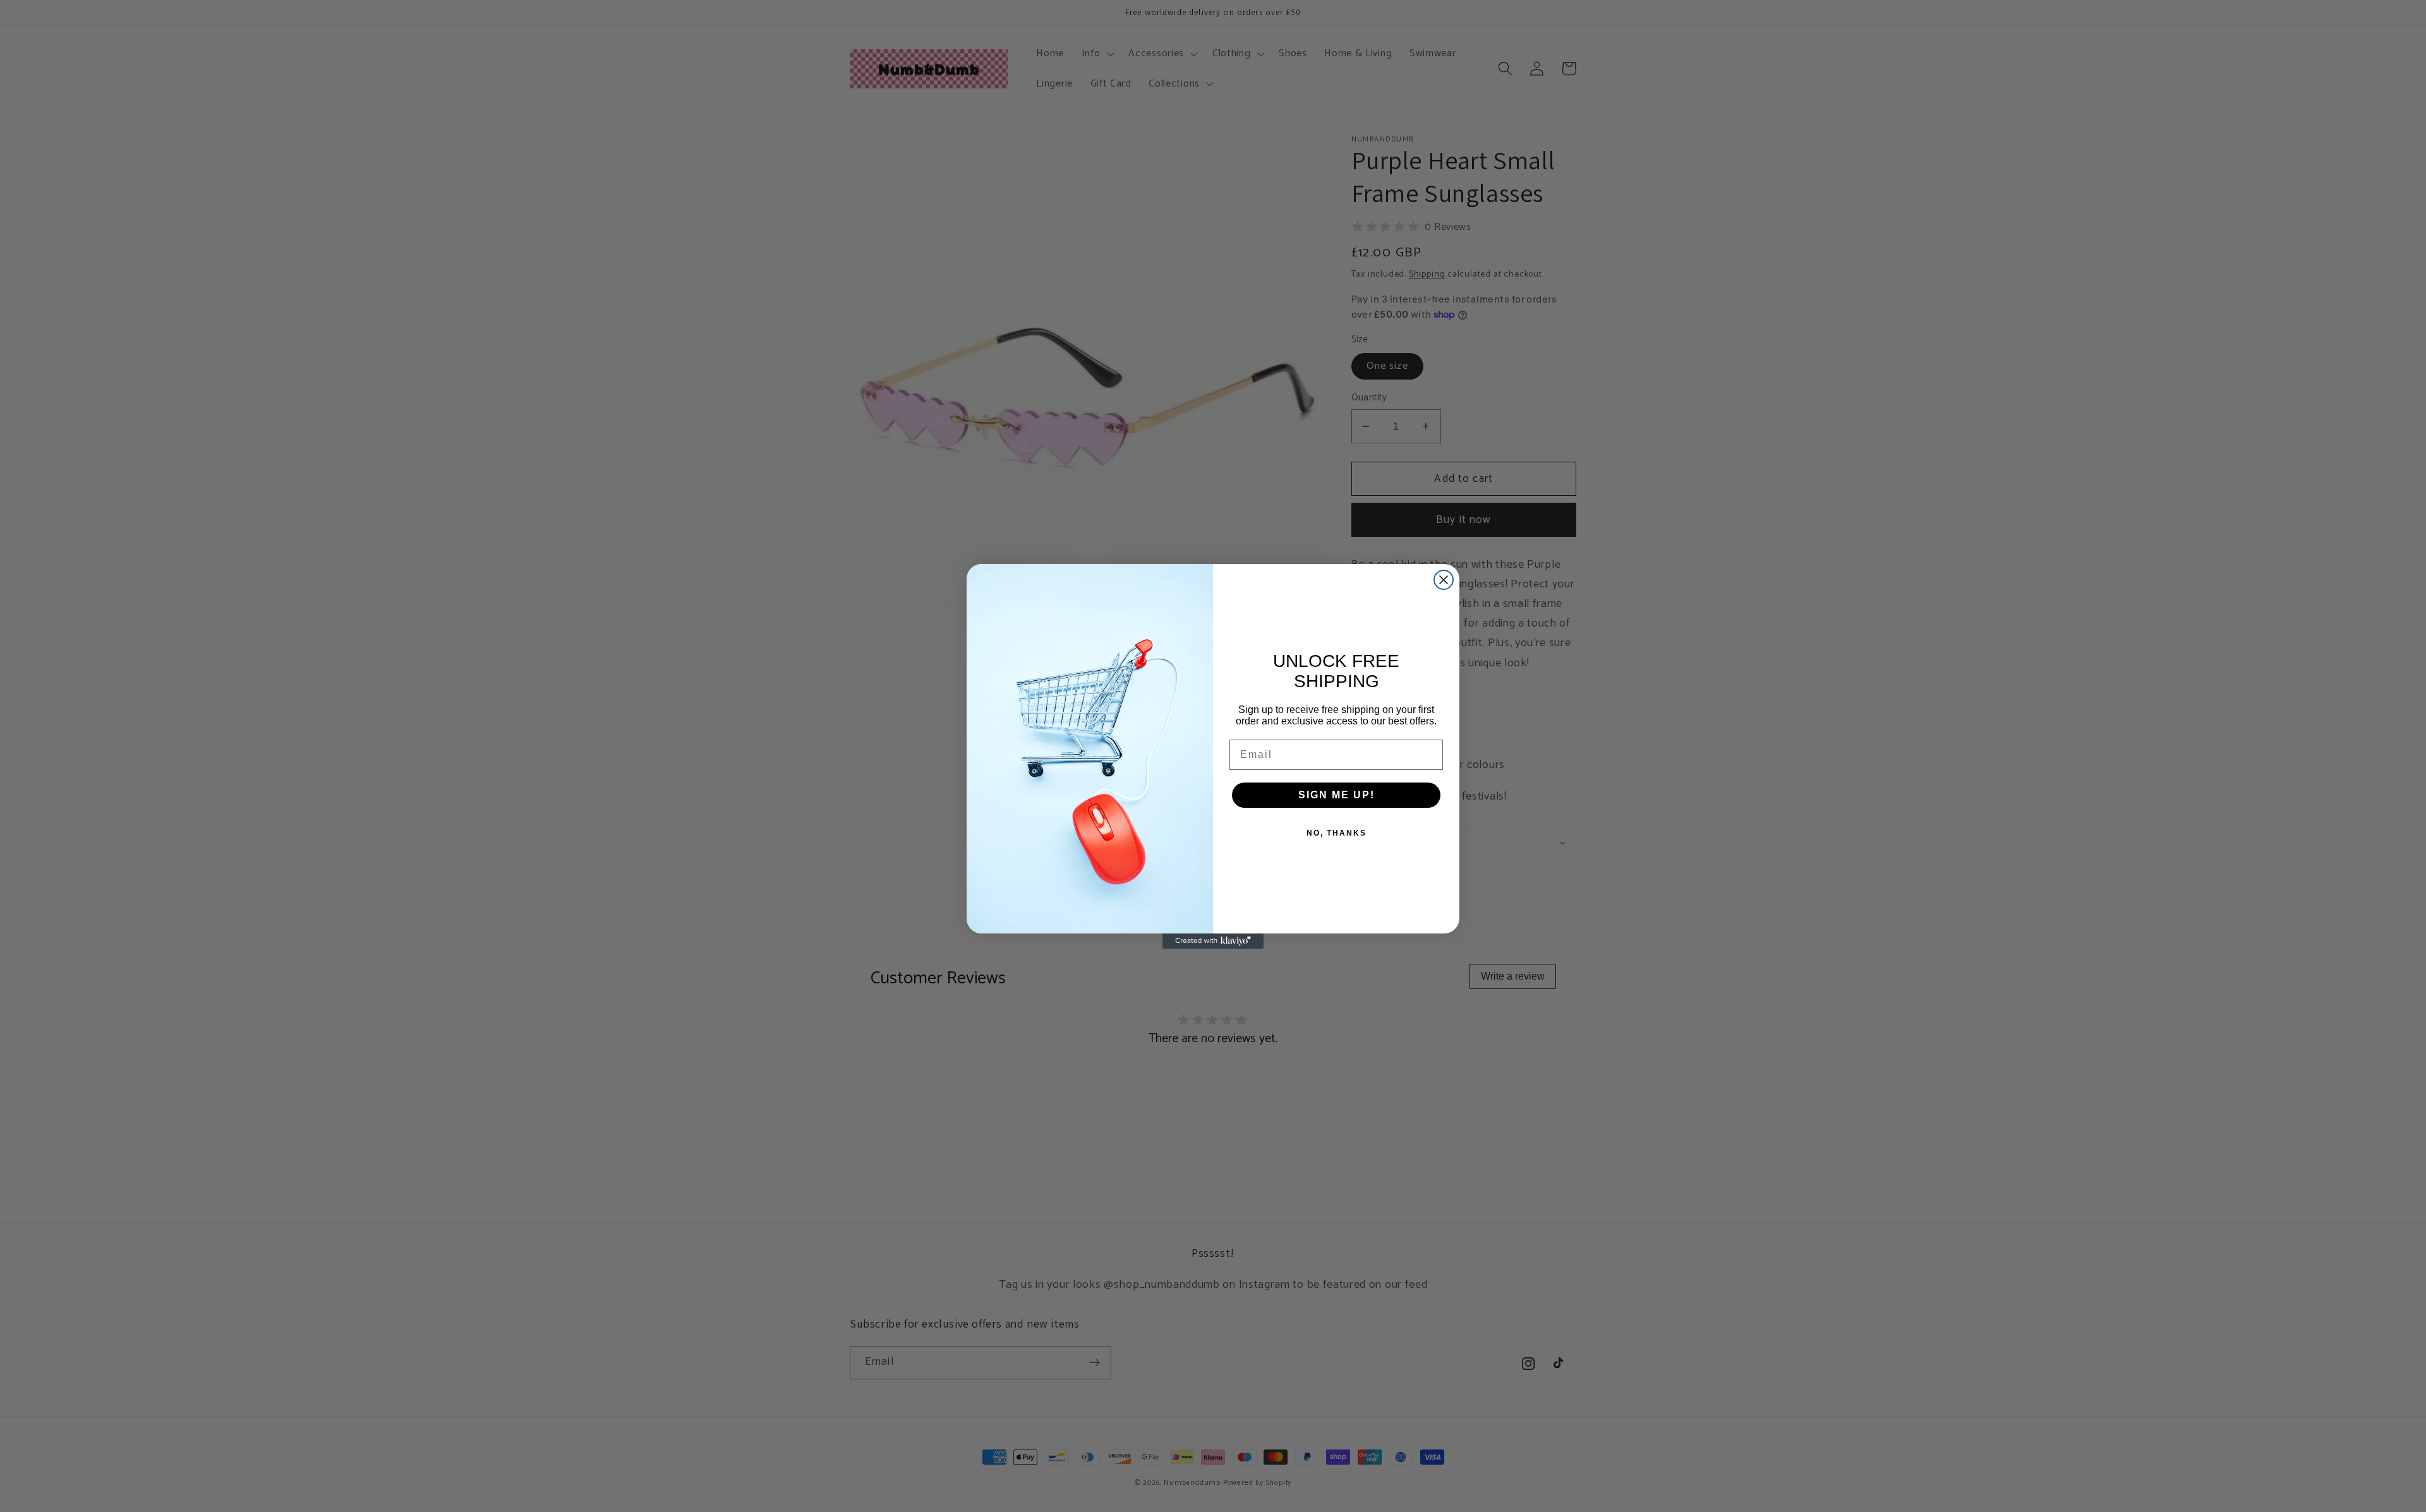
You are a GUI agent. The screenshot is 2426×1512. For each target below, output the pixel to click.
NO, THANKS (1337, 833)
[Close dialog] (1444, 580)
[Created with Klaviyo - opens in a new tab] (1213, 941)
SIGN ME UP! (1337, 795)
